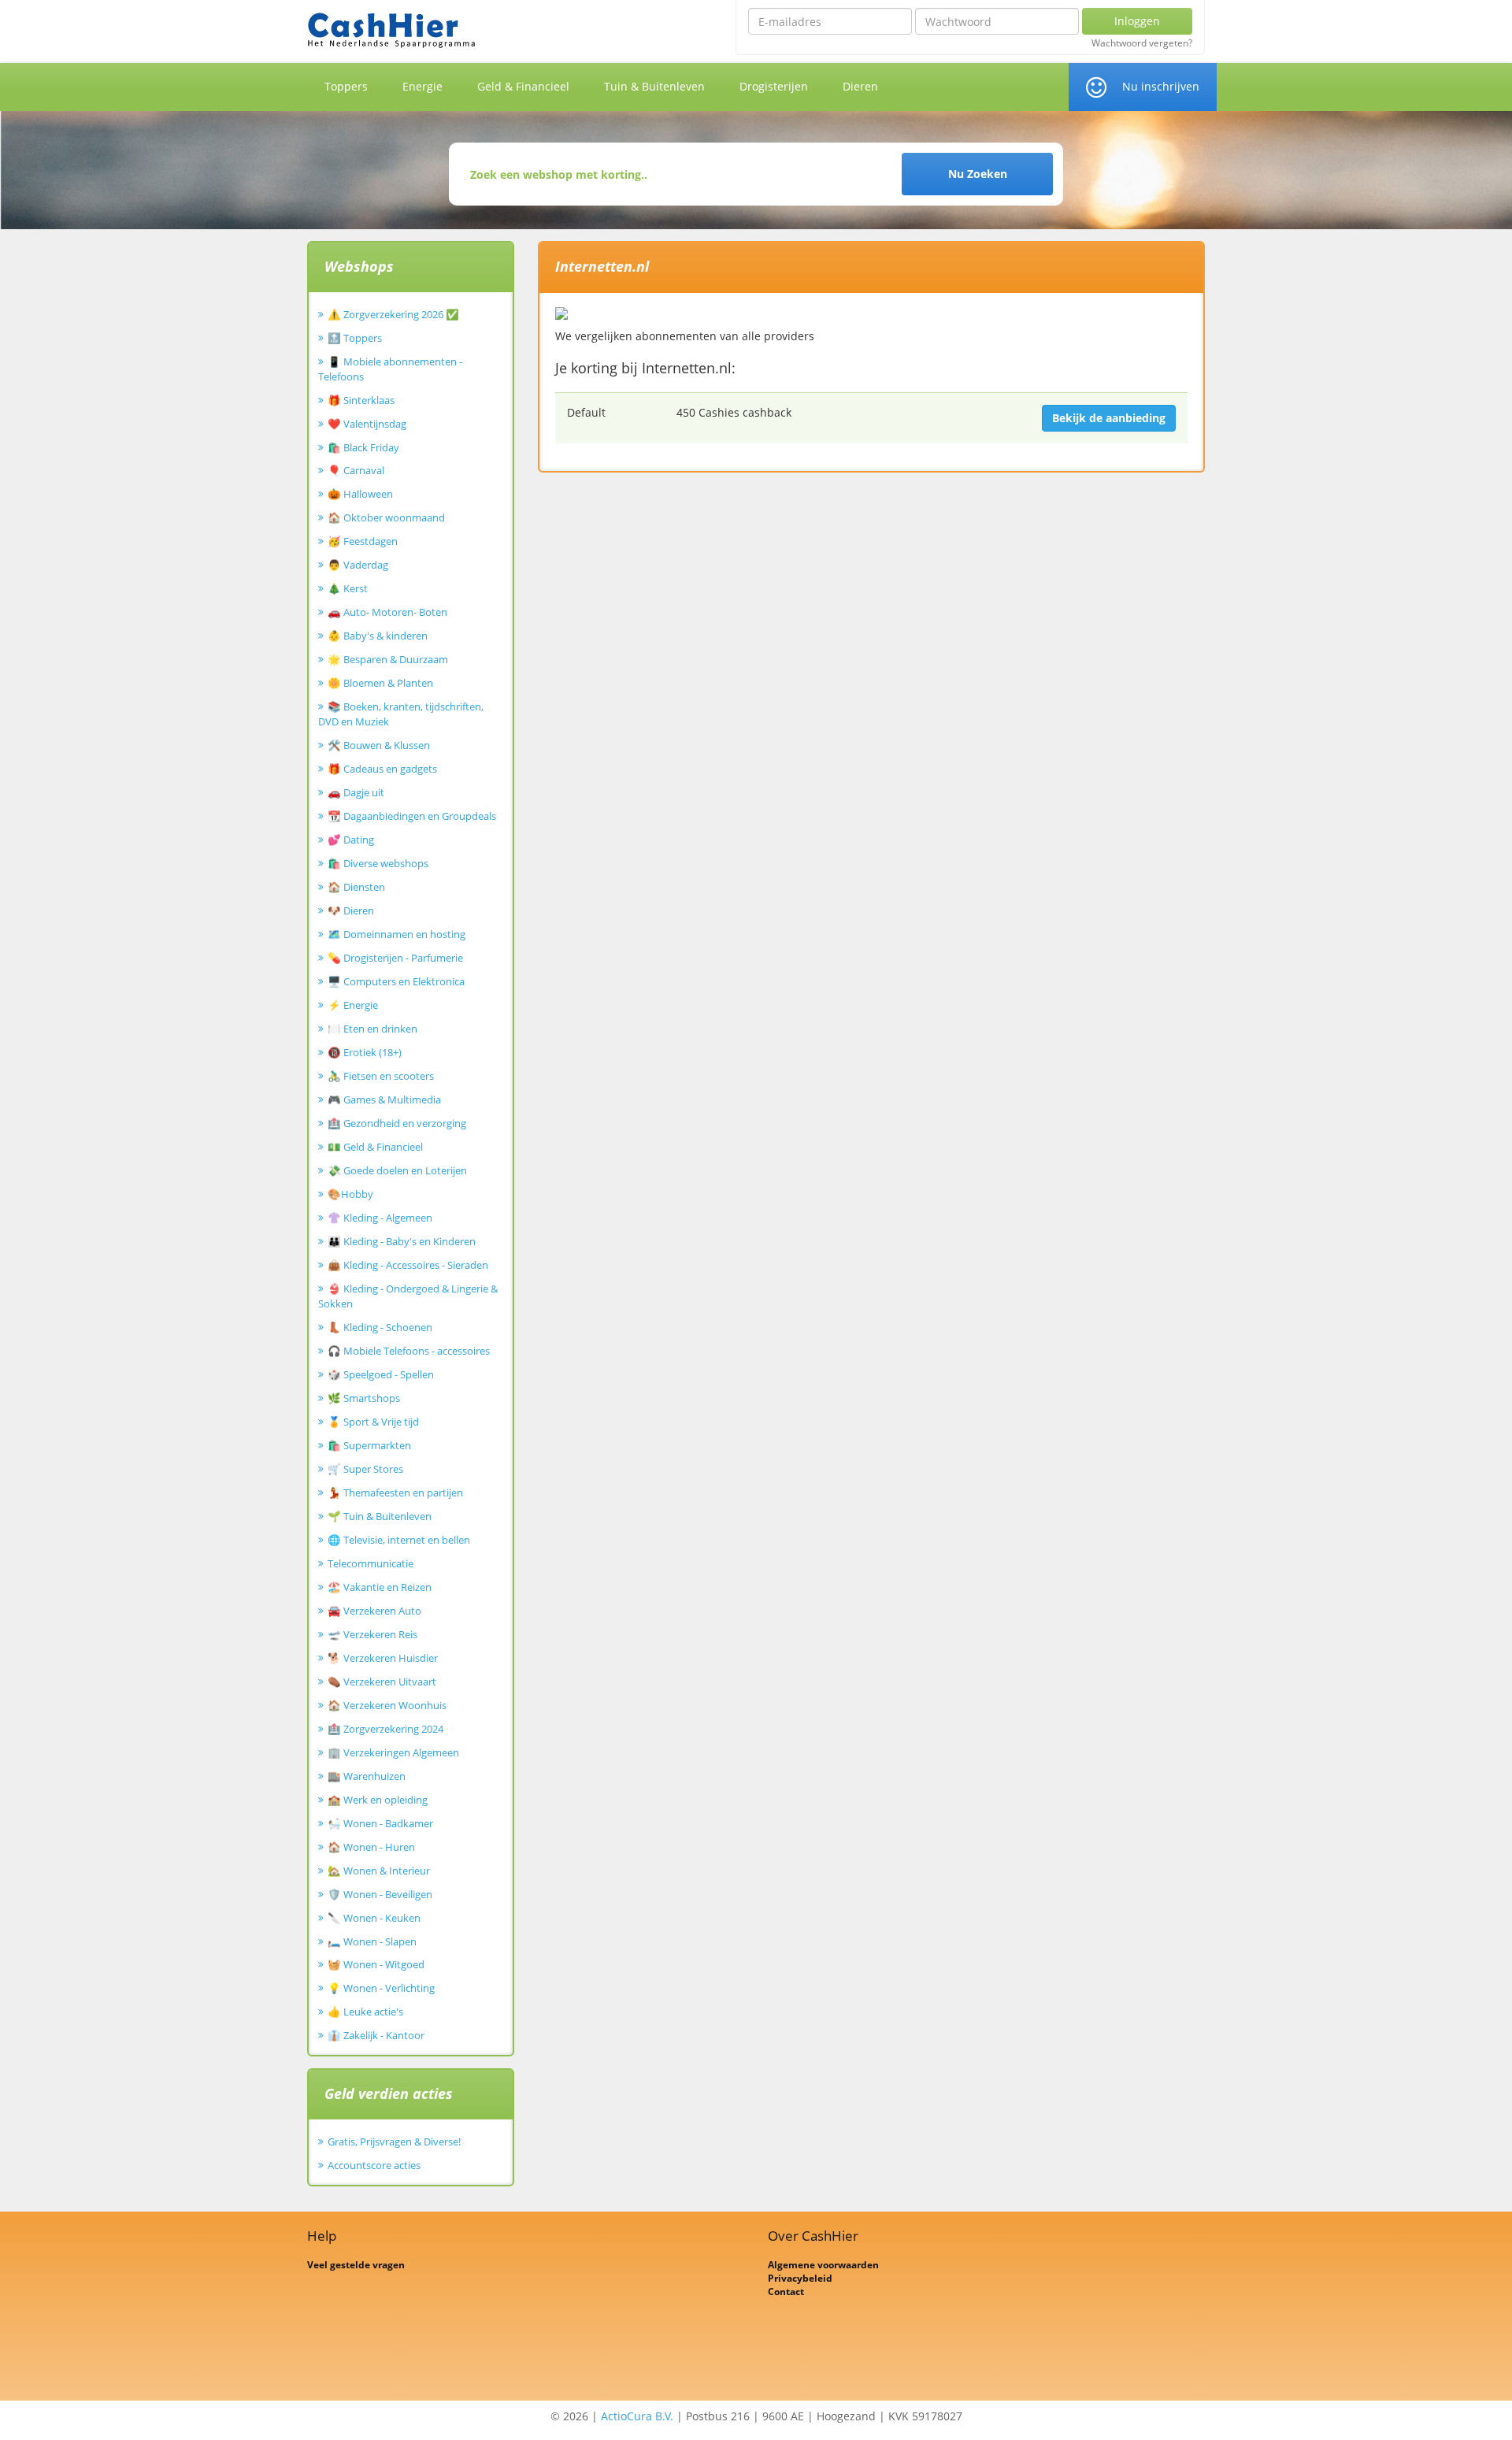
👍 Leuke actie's (365, 2012)
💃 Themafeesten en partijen (395, 1493)
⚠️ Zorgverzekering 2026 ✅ (393, 314)
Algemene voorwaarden (823, 2265)
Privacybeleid (800, 2278)
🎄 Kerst (348, 588)
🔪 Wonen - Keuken (374, 1918)
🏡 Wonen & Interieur (379, 1871)
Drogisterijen (774, 86)
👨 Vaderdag (358, 565)
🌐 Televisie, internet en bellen (399, 1540)
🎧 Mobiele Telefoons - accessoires (409, 1351)
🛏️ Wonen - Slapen (372, 1941)
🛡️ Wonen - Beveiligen (380, 1894)
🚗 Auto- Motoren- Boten (387, 612)
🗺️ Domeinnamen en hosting (397, 934)
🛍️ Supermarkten (369, 1445)
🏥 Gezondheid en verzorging (397, 1123)
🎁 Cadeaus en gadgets (382, 769)
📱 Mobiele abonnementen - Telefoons (390, 369)
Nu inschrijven (1161, 86)
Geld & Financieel (523, 86)
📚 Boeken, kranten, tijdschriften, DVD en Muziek (401, 714)
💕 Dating (351, 840)
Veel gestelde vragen (356, 2265)
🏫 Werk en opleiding (378, 1800)
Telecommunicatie (371, 1563)
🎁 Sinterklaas (361, 400)
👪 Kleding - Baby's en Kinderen (402, 1241)
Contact (786, 2292)
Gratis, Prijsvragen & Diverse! (394, 2141)
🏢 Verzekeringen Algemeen (393, 1752)
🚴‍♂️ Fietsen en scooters (381, 1076)
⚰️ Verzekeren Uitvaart (382, 1682)
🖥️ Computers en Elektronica (396, 981)
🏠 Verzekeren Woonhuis (387, 1705)
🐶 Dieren (351, 910)
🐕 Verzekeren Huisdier (383, 1658)
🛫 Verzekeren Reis (372, 1634)
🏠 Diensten (356, 887)
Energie (422, 86)
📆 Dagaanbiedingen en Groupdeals (412, 816)
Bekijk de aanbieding (1109, 418)
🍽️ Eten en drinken (372, 1029)
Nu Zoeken (978, 174)
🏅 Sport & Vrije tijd (373, 1422)
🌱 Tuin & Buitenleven (380, 1516)
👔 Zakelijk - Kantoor (376, 2035)
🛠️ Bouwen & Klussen (379, 745)
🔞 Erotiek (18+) (365, 1052)
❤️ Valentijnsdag (367, 424)
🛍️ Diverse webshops (378, 863)
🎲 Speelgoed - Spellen (381, 1374)
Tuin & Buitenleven (654, 86)
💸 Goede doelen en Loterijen (397, 1170)
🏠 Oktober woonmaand (386, 517)
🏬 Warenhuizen (367, 1776)
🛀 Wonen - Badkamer (380, 1823)
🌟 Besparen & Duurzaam (388, 659)
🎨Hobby (350, 1194)
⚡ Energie (353, 1005)
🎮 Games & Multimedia (384, 1099)
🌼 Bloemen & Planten (380, 683)
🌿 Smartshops (364, 1398)
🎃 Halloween (360, 494)
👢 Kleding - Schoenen (380, 1327)
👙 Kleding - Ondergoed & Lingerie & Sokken (408, 1296)
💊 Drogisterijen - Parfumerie (395, 958)
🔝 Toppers (355, 338)
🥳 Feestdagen (363, 541)
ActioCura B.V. (637, 2416)
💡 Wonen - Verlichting (381, 1988)
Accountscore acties (374, 2165)
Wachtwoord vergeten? (1142, 43)
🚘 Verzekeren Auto (374, 1611)
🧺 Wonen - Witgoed (376, 1964)
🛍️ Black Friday (363, 447)
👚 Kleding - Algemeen (380, 1218)
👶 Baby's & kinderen (378, 636)
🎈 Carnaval (356, 470)
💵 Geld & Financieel (375, 1147)
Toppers (346, 86)
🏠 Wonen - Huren (371, 1847)
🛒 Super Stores (365, 1469)
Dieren (860, 86)
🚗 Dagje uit (356, 792)
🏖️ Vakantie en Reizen (380, 1587)
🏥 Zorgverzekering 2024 (385, 1729)
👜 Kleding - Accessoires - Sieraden (408, 1265)
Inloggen (1137, 21)
